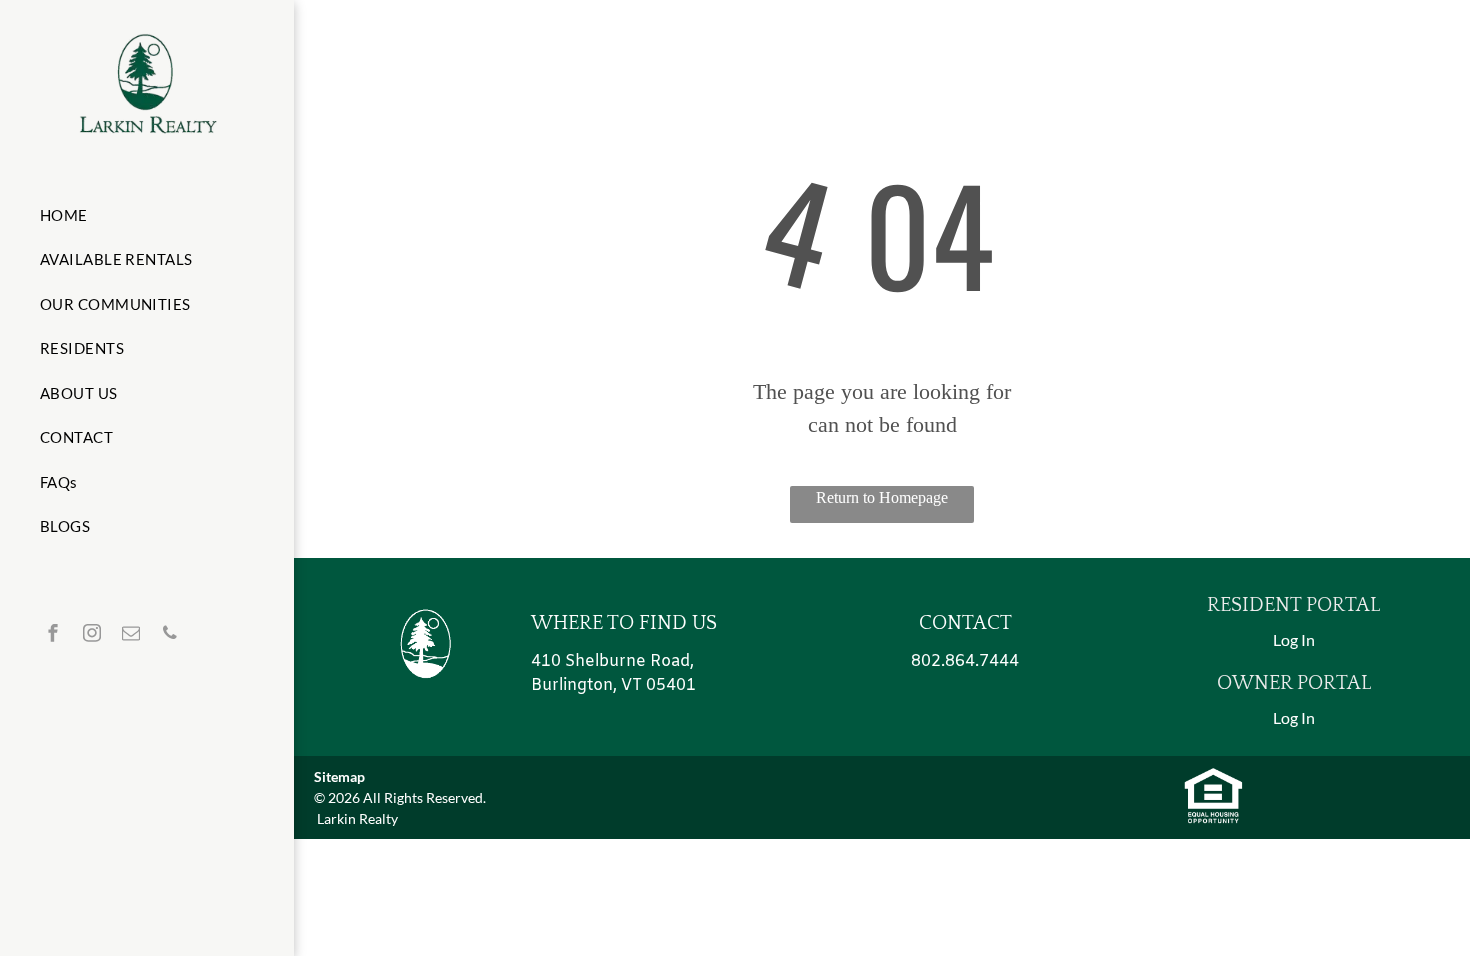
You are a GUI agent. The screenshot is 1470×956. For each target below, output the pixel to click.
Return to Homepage (882, 497)
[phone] (170, 635)
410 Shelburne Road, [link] (612, 661)
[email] (131, 635)
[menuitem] (139, 215)
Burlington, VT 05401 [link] (613, 685)
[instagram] (92, 635)
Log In (1294, 639)
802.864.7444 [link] (965, 661)
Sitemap (339, 776)
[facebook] (53, 635)
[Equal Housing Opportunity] (1213, 777)
